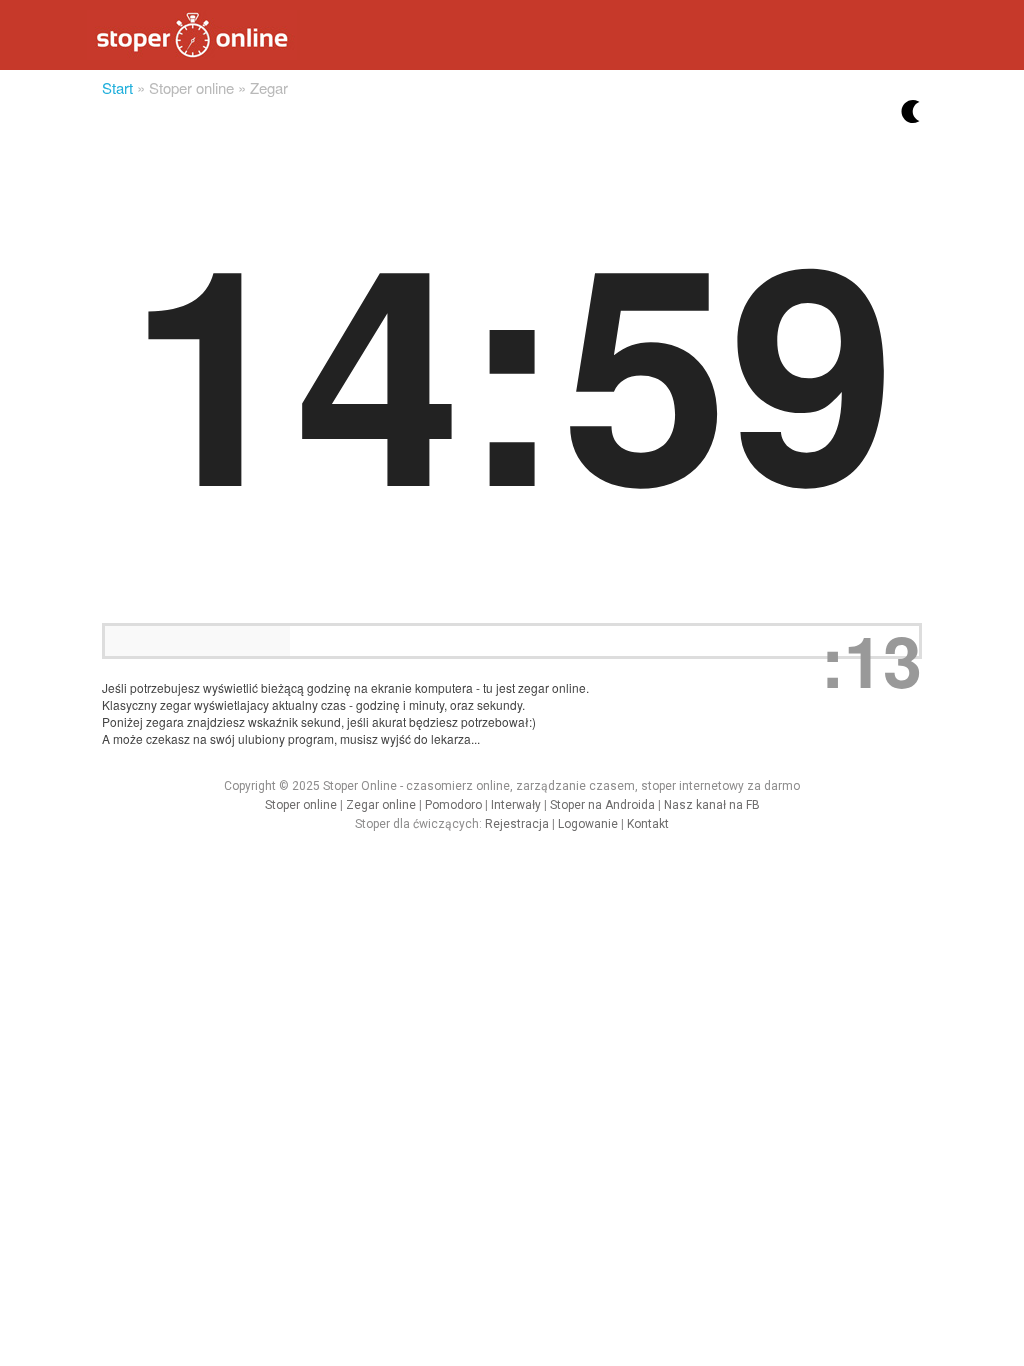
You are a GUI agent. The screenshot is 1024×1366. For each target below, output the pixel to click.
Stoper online (301, 805)
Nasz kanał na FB (712, 805)
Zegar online (381, 805)
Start (117, 87)
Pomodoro (453, 805)
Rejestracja (517, 824)
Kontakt (648, 824)
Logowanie (588, 824)
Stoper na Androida (602, 805)
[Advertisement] (364, 895)
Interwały (516, 805)
